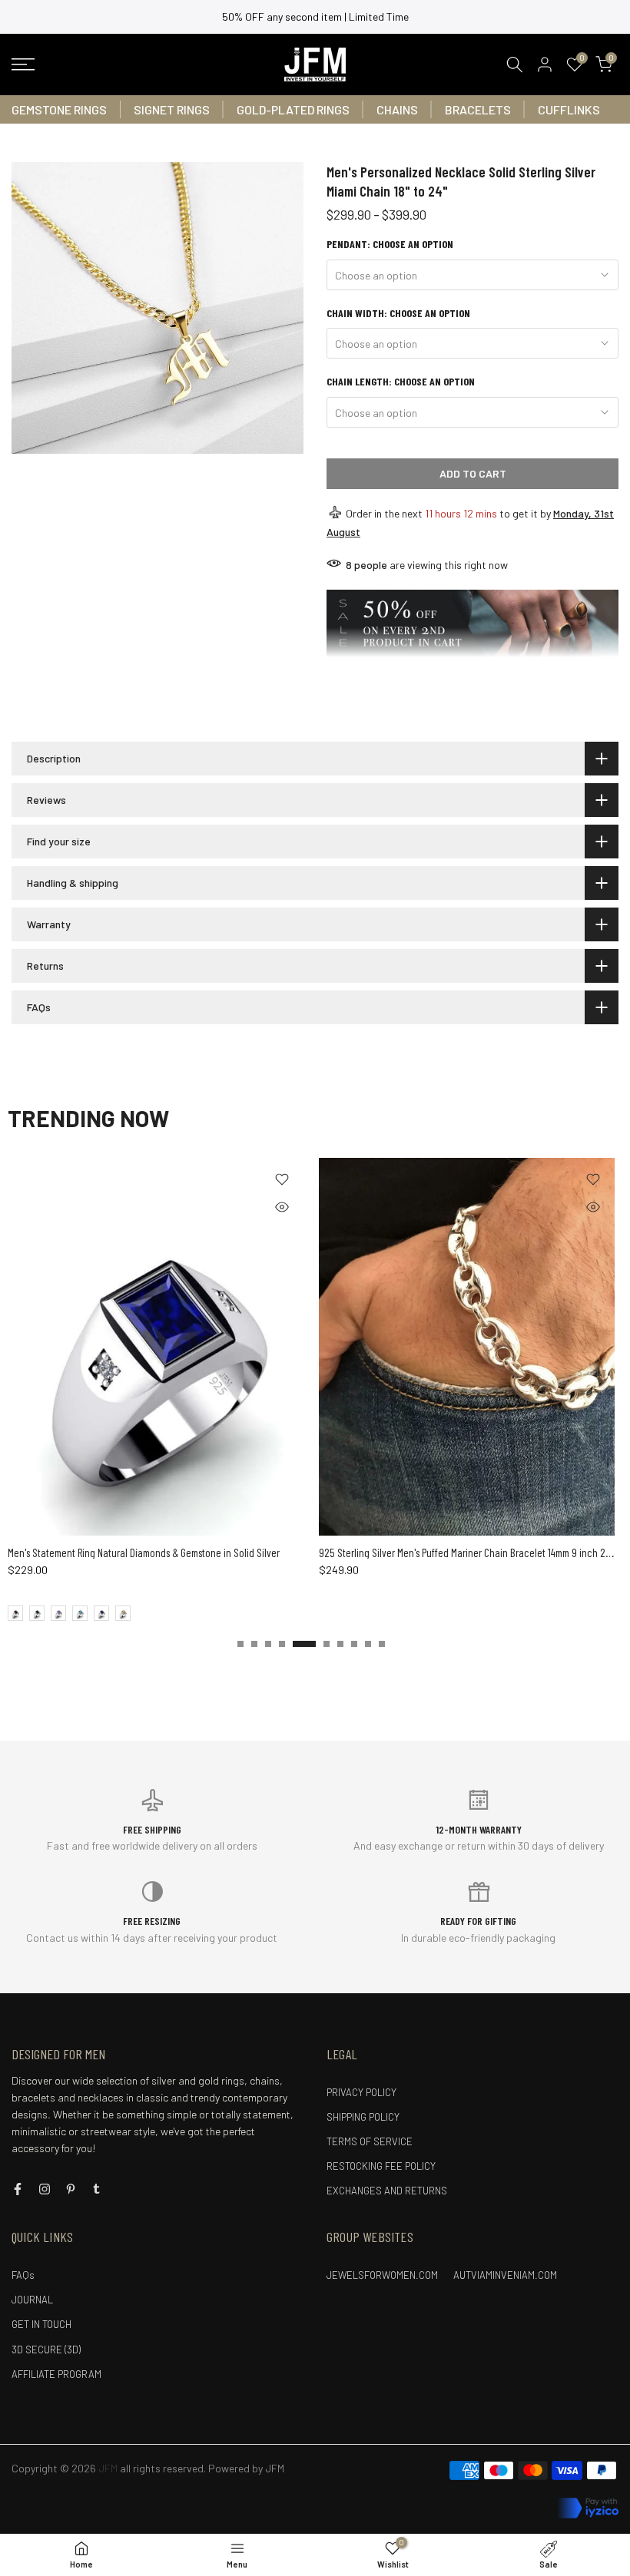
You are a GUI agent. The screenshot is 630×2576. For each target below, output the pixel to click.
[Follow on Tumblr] (96, 2189)
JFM (275, 2468)
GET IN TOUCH (41, 2324)
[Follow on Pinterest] (71, 2189)
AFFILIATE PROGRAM (56, 2374)
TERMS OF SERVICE (370, 2141)
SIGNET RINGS (172, 109)
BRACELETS (478, 109)
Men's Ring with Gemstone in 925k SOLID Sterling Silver (468, 1553)
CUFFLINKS (569, 109)
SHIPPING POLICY (363, 2117)
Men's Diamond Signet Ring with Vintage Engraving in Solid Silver (178, 1553)
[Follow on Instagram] (45, 2189)
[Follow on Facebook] (18, 2189)
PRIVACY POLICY (361, 2092)
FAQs (23, 2275)
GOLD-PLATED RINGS (293, 109)
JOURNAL (32, 2300)
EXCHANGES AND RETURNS (387, 2191)
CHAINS (397, 109)
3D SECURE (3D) (46, 2349)
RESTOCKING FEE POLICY (381, 2166)
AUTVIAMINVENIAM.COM (505, 2275)
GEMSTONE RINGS (59, 109)
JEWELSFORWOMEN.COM (382, 2275)
